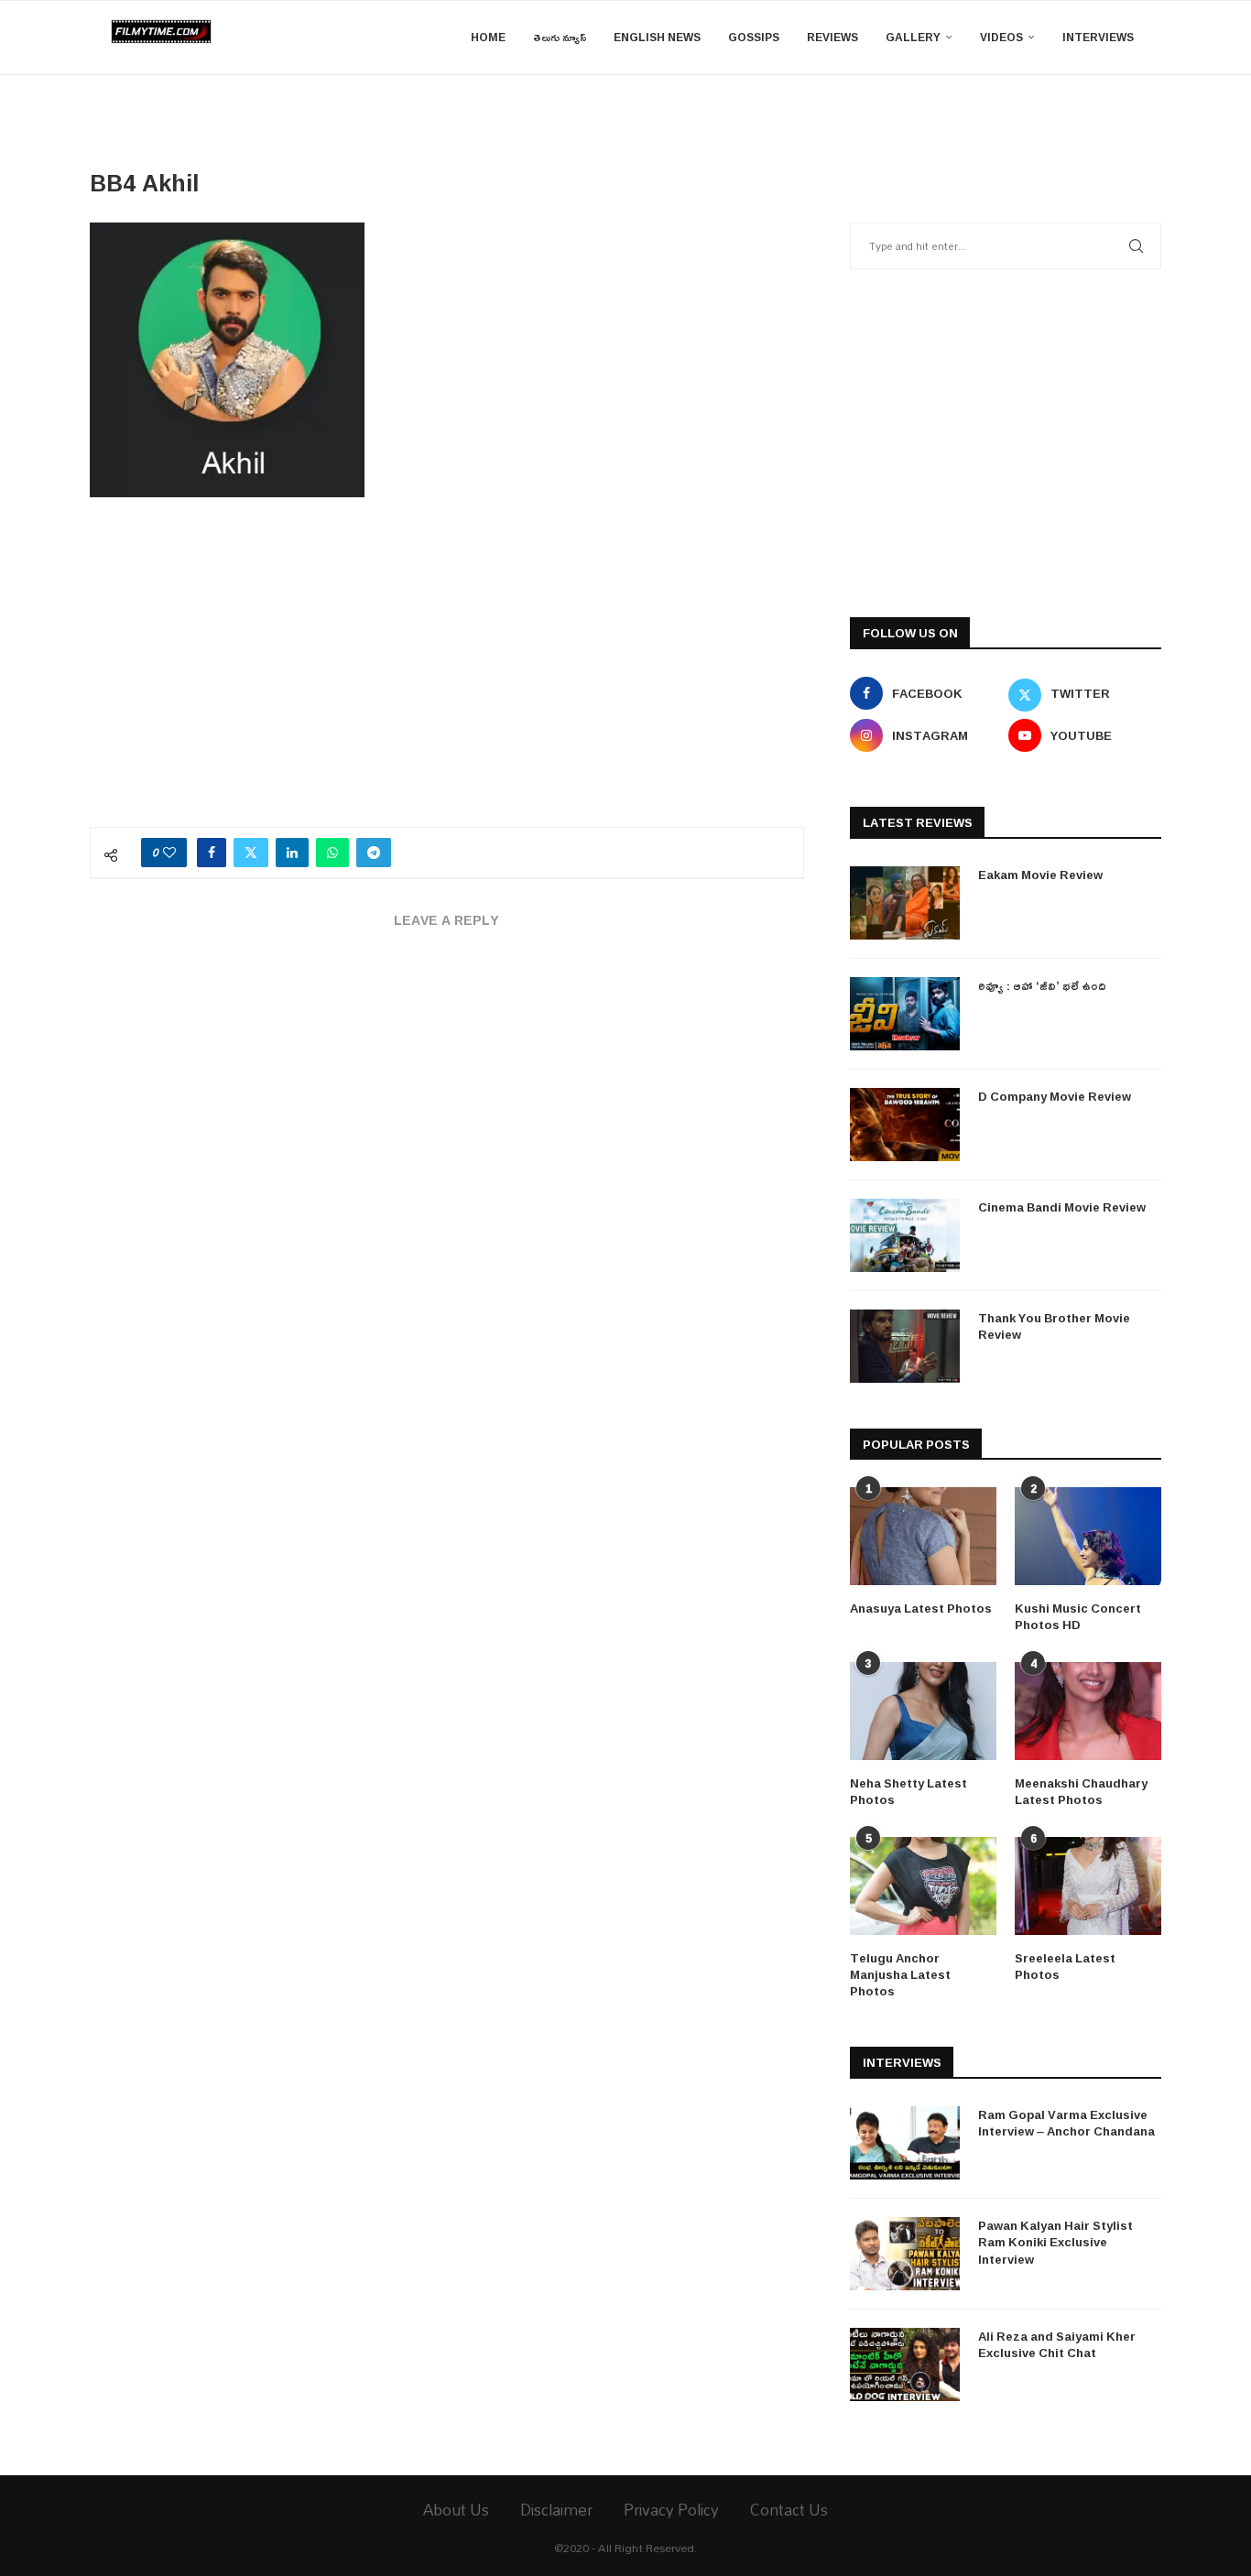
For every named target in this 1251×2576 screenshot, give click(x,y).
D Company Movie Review (1055, 1096)
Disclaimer (556, 2510)
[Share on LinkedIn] (292, 853)
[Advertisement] (447, 671)
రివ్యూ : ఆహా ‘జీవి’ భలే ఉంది (1042, 985)
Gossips (754, 37)
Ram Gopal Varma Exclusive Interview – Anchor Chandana (1066, 2123)
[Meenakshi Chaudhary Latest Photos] (1088, 1711)
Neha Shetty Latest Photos (908, 1791)
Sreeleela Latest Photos (1065, 1966)
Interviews (1098, 37)
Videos (1001, 37)
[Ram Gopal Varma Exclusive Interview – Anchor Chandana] (905, 2143)
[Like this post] (169, 853)
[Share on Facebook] (212, 853)
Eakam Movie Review (1040, 875)
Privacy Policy (671, 2510)
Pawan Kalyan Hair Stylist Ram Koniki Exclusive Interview (1055, 2242)
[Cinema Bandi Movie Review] (905, 1235)
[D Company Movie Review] (905, 1125)
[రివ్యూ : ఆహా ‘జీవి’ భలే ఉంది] (905, 1014)
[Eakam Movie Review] (905, 903)
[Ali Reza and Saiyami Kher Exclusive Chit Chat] (905, 2364)
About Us (456, 2510)
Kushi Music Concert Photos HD (1078, 1616)
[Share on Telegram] (374, 853)
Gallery (913, 37)
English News (657, 37)
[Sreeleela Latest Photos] (1088, 1886)
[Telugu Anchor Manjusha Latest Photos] (923, 1886)
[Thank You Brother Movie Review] (905, 1346)
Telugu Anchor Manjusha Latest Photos (900, 1975)
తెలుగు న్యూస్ (560, 37)
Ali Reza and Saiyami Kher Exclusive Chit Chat (1057, 2344)
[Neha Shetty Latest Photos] (923, 1711)
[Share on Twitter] (251, 853)
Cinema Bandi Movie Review (1062, 1207)
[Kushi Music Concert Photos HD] (1088, 1536)
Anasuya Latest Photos (921, 1608)
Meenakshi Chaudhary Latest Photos (1081, 1791)
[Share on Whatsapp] (332, 853)
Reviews (832, 37)
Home (488, 37)
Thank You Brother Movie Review (1054, 1326)
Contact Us (789, 2510)
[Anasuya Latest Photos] (923, 1536)
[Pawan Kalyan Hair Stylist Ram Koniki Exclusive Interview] (905, 2254)
